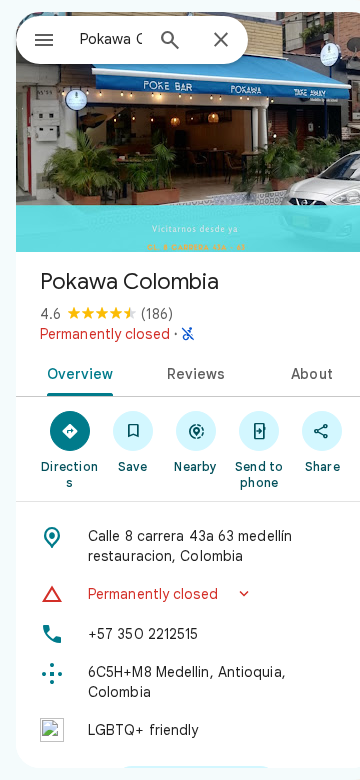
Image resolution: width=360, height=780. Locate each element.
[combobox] (111, 39)
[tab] (75, 372)
